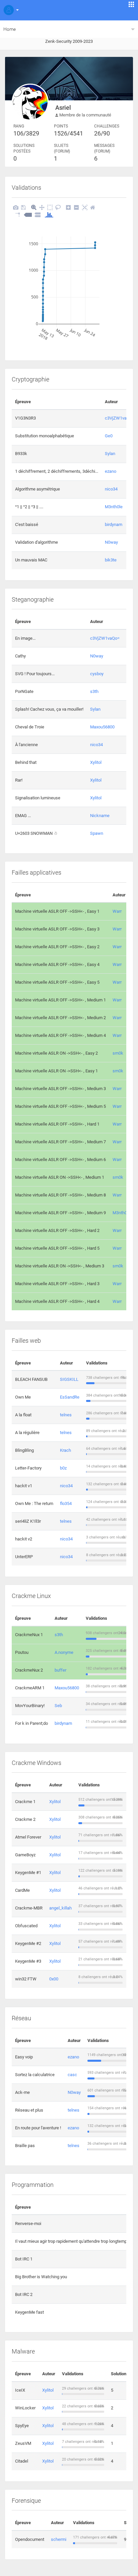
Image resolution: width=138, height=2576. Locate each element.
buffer (60, 1670)
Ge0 (109, 436)
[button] (10, 10)
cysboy (97, 674)
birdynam (114, 524)
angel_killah (60, 1908)
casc (72, 2075)
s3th (94, 691)
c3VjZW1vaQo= (120, 418)
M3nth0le (114, 507)
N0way (111, 542)
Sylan (110, 454)
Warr (117, 911)
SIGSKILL (69, 1379)
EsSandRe (70, 1397)
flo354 (66, 1503)
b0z (63, 1468)
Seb (58, 1706)
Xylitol (96, 762)
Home (10, 29)
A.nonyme (64, 1652)
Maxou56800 (102, 727)
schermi (59, 2539)
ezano (111, 471)
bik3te (111, 560)
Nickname (100, 816)
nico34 (111, 489)
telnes (66, 1415)
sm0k (118, 1053)
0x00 (54, 1979)
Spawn (97, 833)
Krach (65, 1450)
